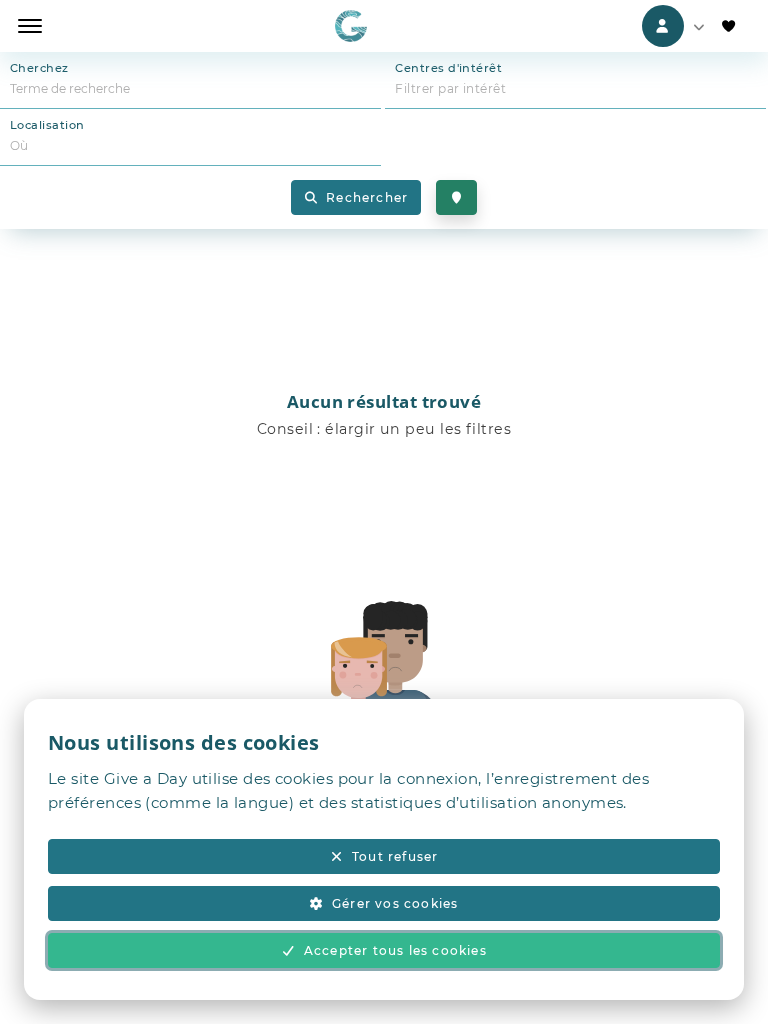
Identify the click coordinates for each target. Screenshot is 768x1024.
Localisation (47, 125)
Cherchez (39, 68)
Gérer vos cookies (395, 903)
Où (19, 145)
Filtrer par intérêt (450, 88)
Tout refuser (395, 856)
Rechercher (367, 197)
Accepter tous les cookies (395, 950)
